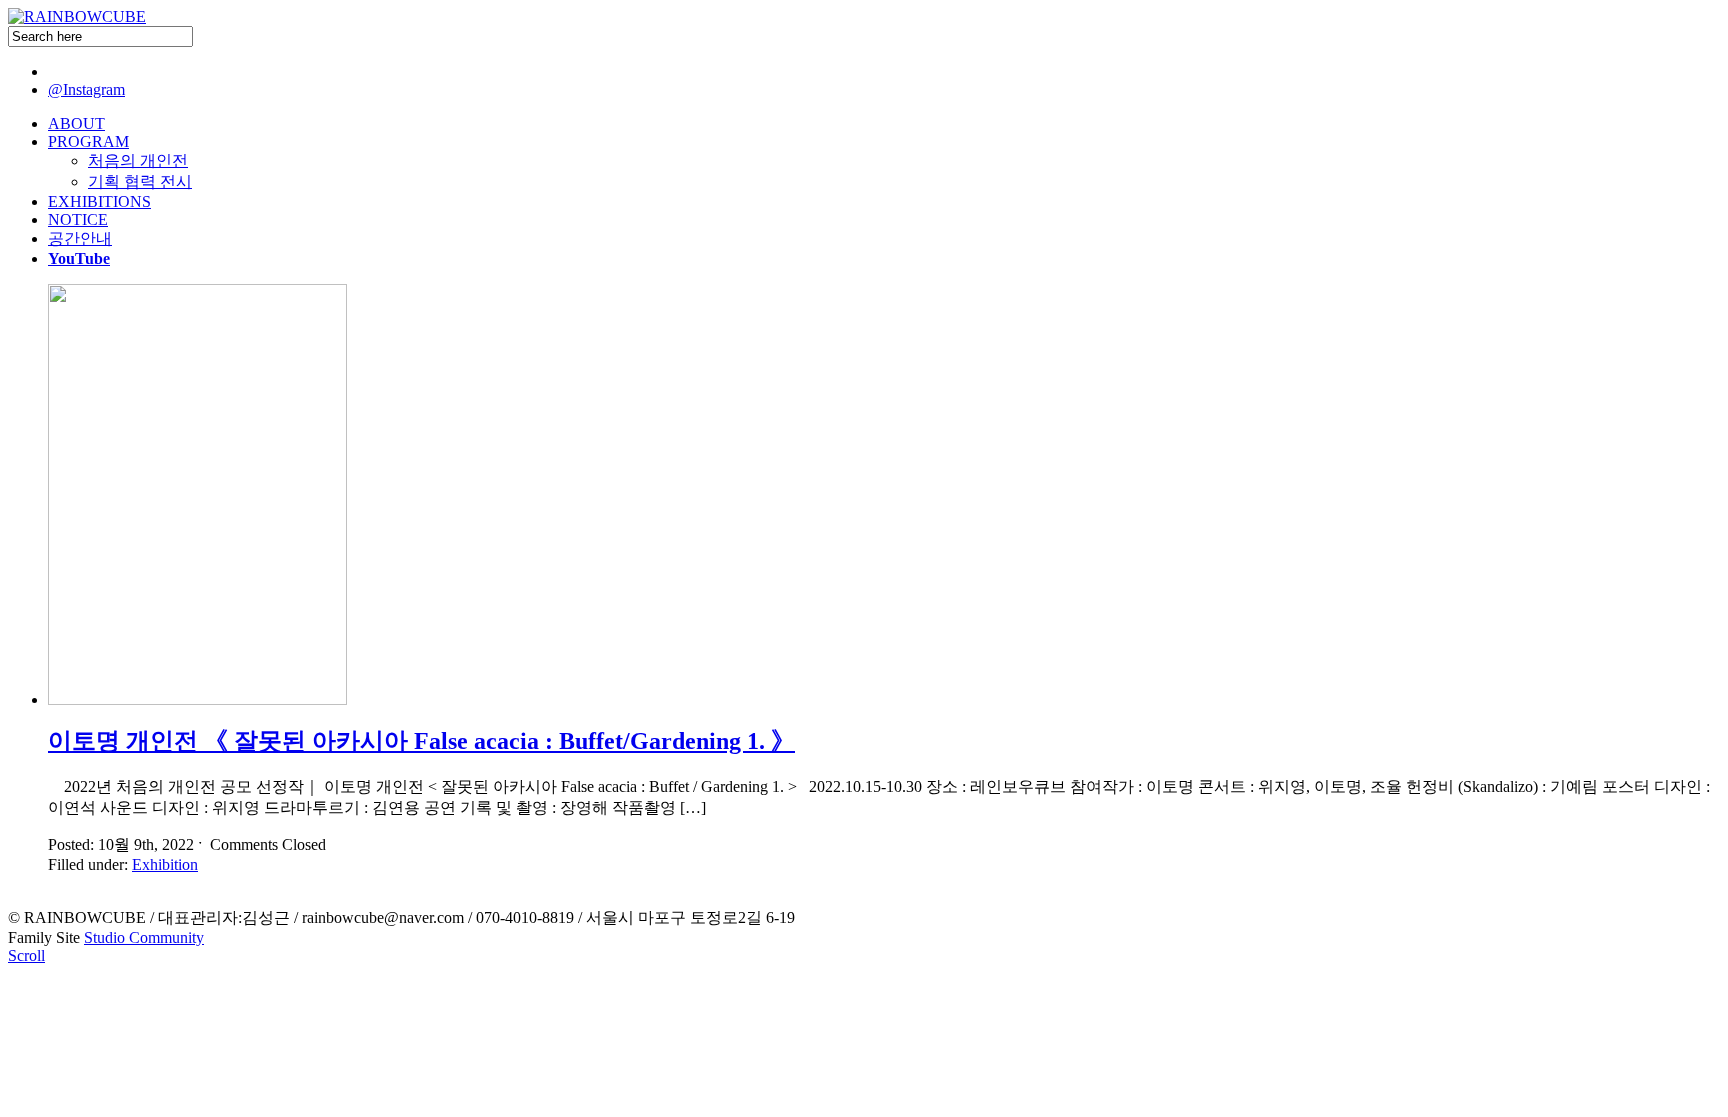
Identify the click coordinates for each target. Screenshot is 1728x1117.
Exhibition (165, 864)
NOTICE (78, 219)
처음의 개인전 (138, 160)
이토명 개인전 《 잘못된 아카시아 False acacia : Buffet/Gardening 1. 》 (421, 741)
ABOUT (76, 123)
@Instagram (86, 89)
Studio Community (144, 937)
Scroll (26, 955)
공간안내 (80, 238)
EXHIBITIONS (99, 201)
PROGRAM (88, 141)
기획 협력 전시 (140, 181)
